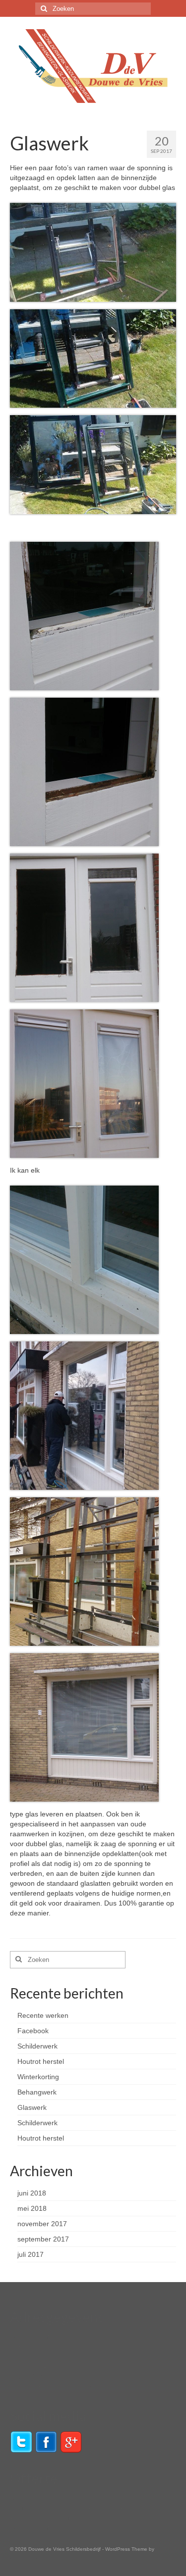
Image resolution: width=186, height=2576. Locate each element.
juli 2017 (31, 2254)
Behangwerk (37, 2092)
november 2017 (42, 2224)
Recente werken (43, 2015)
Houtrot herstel (41, 2061)
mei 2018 (32, 2208)
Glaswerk (32, 2107)
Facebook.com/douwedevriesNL (61, 2386)
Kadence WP (25, 2559)
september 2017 (43, 2239)
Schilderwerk (37, 2046)
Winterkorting (38, 2077)
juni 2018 (32, 2193)
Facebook (33, 2031)
